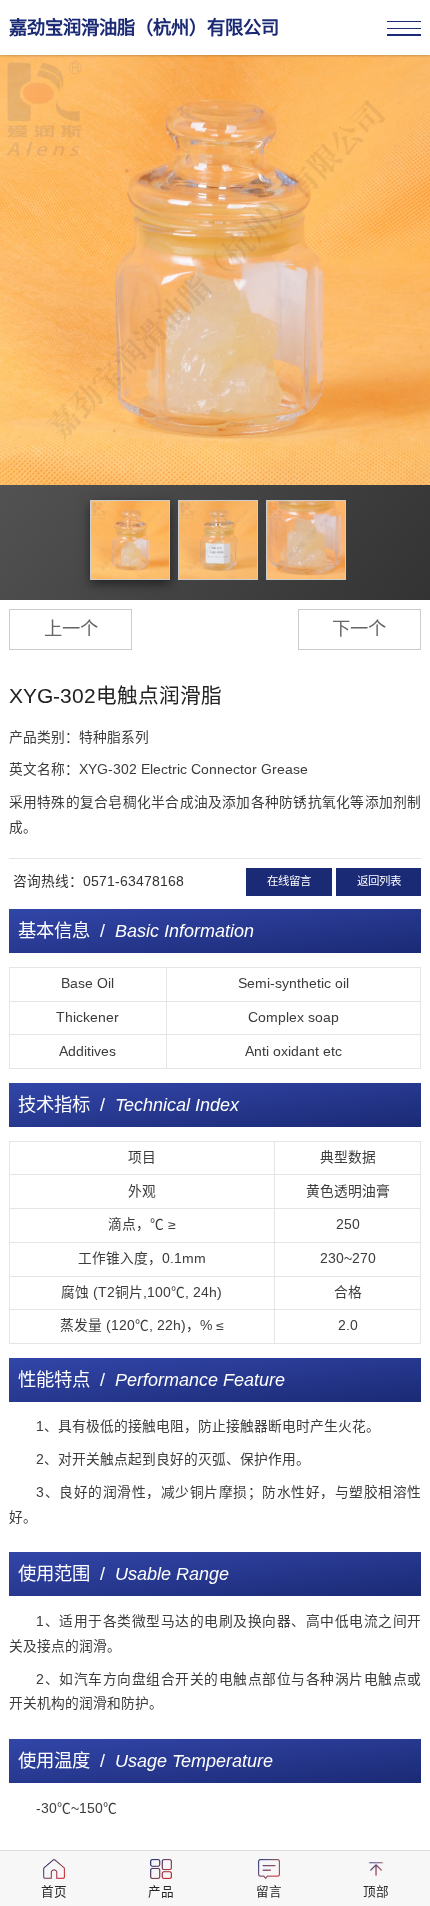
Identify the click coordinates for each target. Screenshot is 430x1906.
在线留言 (289, 881)
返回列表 (379, 881)
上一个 (71, 628)
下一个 (359, 628)
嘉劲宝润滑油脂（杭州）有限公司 (144, 27)
